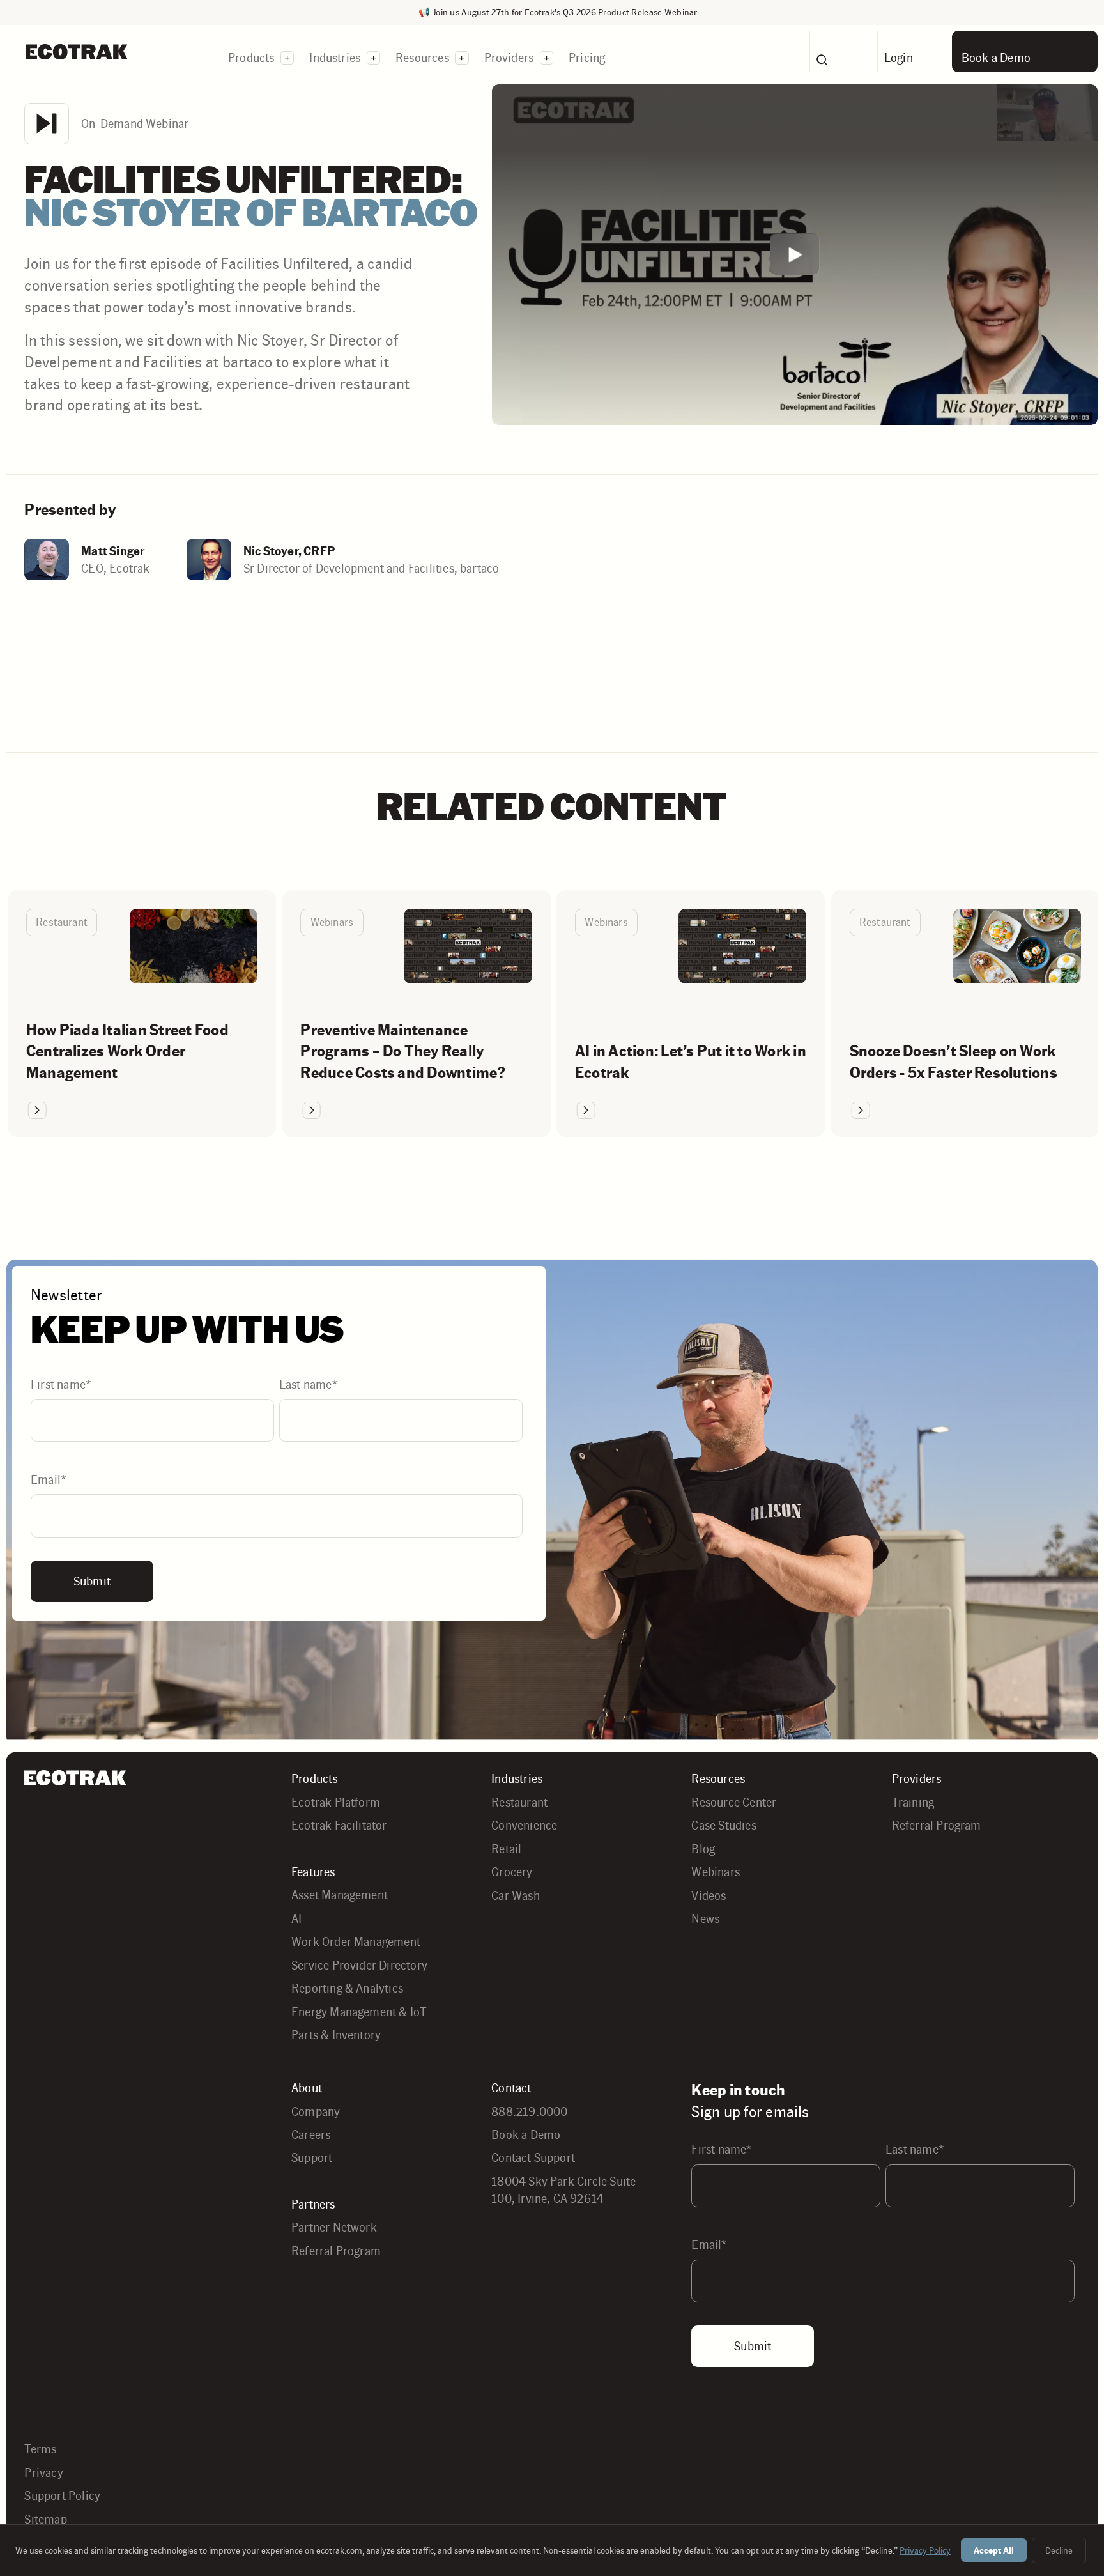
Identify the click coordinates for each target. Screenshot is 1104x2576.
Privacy (43, 2472)
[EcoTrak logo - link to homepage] (76, 51)
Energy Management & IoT (359, 2012)
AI (296, 1918)
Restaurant (519, 1802)
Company (316, 2111)
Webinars (716, 1872)
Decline (1059, 2550)
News (705, 1918)
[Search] (844, 51)
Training (913, 1802)
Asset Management (340, 1895)
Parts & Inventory (336, 2035)
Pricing (587, 58)
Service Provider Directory (359, 1965)
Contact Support (533, 2157)
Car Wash (516, 1895)
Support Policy (62, 2495)
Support (312, 2157)
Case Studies (724, 1825)
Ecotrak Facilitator (339, 1825)
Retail (506, 1849)
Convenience (524, 1825)
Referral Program (937, 1825)
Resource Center (734, 1802)
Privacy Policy (925, 2550)
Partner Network (334, 2227)
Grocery (512, 1872)
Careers (311, 2134)
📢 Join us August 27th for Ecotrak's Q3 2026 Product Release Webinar (558, 12)
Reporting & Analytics (347, 1988)
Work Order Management (356, 1941)
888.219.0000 (529, 2111)
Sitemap (45, 2519)
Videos (709, 1895)
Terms (40, 2449)
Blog (703, 1849)
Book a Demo (526, 2134)
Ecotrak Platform (336, 1802)
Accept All (994, 2550)
